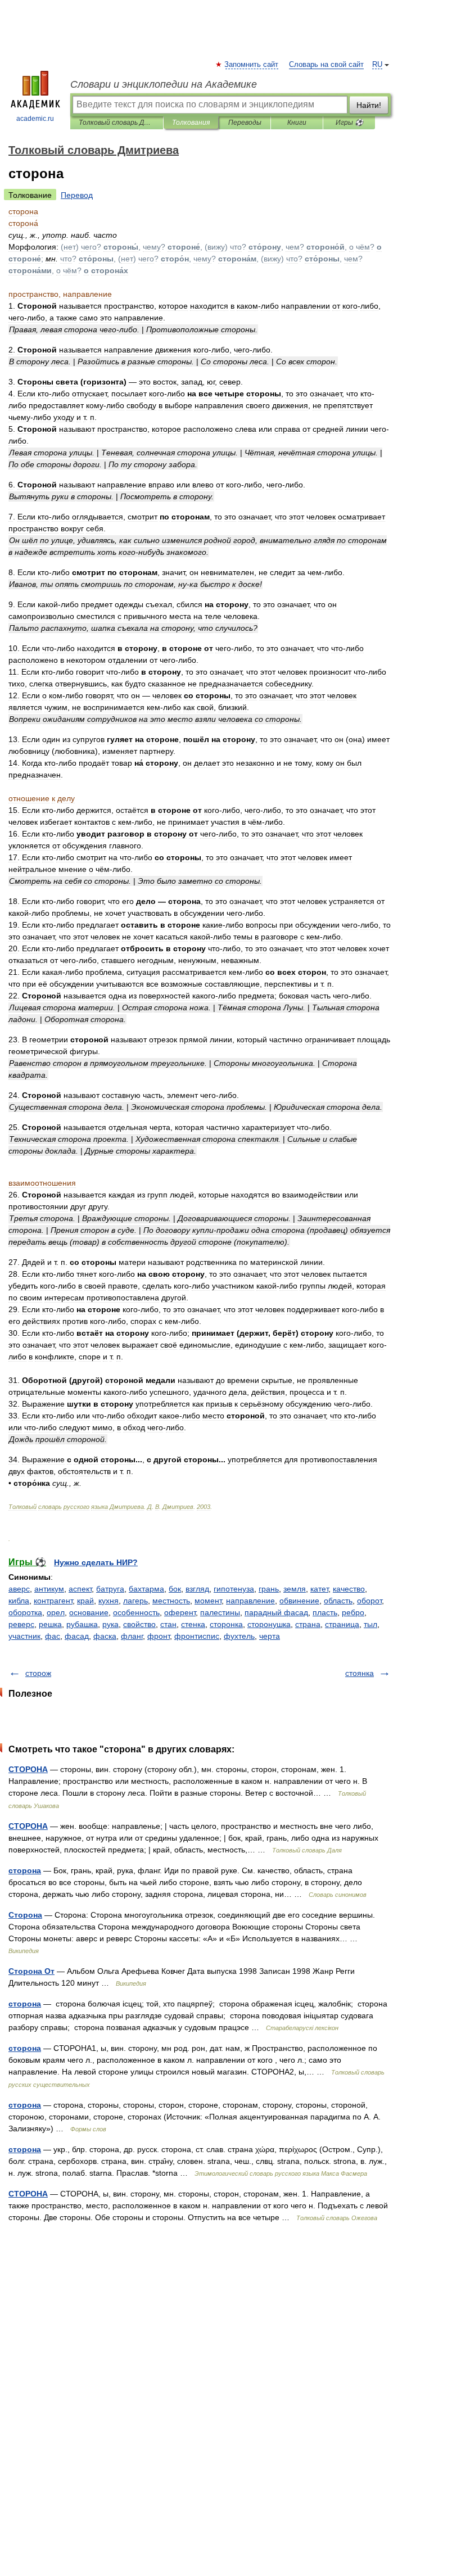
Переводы (245, 123)
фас (53, 1636)
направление (250, 1601)
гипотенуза (234, 1589)
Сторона (25, 1915)
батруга (110, 1589)
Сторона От (31, 1971)
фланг (132, 1636)
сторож (38, 1673)
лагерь (135, 1601)
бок (175, 1589)
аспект (80, 1589)
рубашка (82, 1624)
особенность (136, 1612)
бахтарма (146, 1589)
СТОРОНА (28, 1769)
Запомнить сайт (252, 65)
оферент (180, 1612)
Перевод (77, 195)
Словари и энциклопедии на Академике (164, 84)
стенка (193, 1624)
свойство (139, 1624)
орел (56, 1612)
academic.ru (35, 119)
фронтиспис (197, 1636)
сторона (25, 1870)
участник (24, 1636)
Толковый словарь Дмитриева (117, 123)
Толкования (191, 123)
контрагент (53, 1601)
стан (168, 1624)
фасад (77, 1636)
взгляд (197, 1589)
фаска (105, 1636)
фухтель (239, 1636)
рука (110, 1624)
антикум (49, 1589)
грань (269, 1589)
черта (270, 1636)
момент (208, 1601)
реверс (21, 1624)
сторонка (226, 1624)
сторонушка (269, 1624)
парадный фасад (276, 1612)
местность (171, 1601)
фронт (159, 1636)
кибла (19, 1601)
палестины (220, 1612)
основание (89, 1612)
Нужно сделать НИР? (96, 1562)
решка (50, 1624)
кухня (109, 1601)
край (85, 1601)
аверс (19, 1589)
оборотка (25, 1612)
